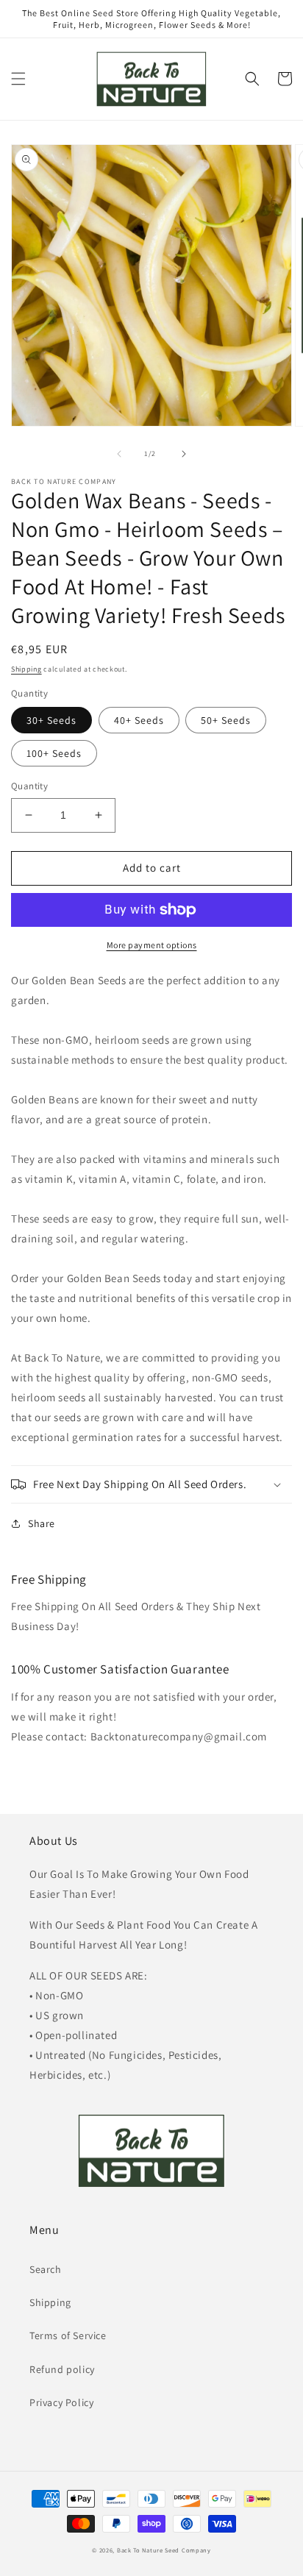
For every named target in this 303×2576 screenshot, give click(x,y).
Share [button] (42, 1523)
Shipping (26, 669)
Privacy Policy (61, 2402)
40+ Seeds (139, 720)
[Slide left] (119, 454)
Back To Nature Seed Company (164, 2550)
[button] (18, 79)
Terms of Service (68, 2335)
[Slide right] (184, 454)
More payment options (152, 945)
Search (46, 2269)
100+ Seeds (54, 753)
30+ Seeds (51, 720)
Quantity (29, 786)
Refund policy (62, 2369)
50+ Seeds (226, 720)
